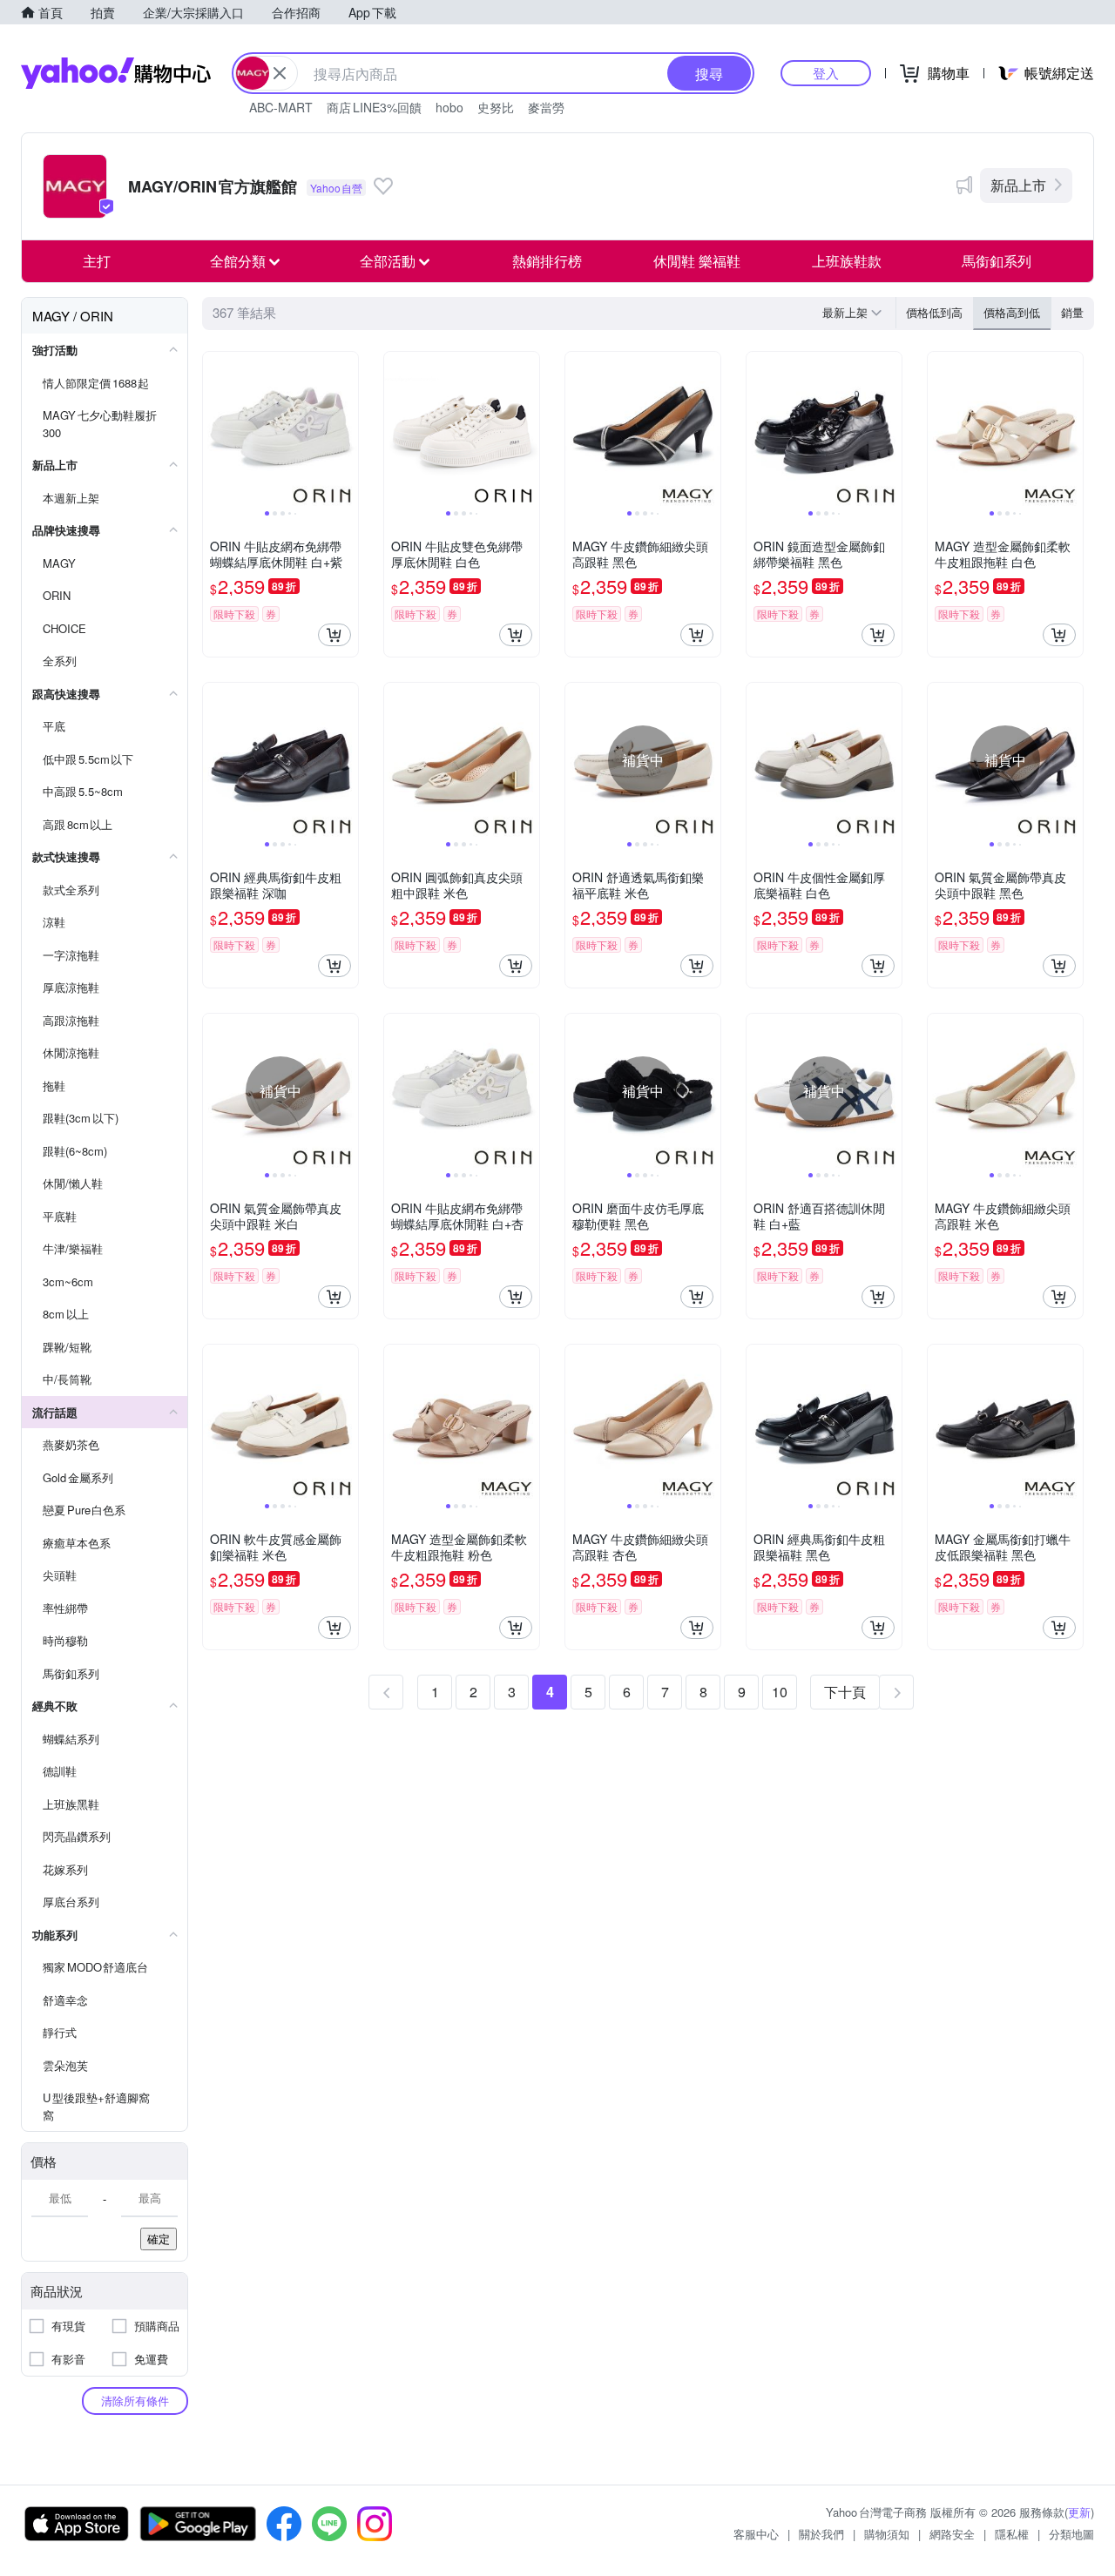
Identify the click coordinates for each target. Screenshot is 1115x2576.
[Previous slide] (214, 429)
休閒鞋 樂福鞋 (697, 261)
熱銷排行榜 (547, 261)
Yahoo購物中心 (116, 73)
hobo (449, 107)
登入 (826, 73)
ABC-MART (281, 107)
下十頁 (845, 1692)
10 (780, 1692)
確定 (159, 2239)
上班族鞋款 (847, 261)
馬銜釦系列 (997, 261)
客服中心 (756, 2534)
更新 (1079, 2512)
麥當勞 (546, 107)
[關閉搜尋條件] (280, 73)
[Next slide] (347, 429)
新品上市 (1018, 185)
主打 (97, 261)
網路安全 (952, 2534)
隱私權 (1012, 2534)
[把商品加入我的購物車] (334, 635)
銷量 (1072, 312)
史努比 (496, 107)
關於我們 (821, 2534)
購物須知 (887, 2534)
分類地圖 (1071, 2534)
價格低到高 (934, 312)
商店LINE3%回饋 (374, 107)
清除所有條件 (135, 2401)
